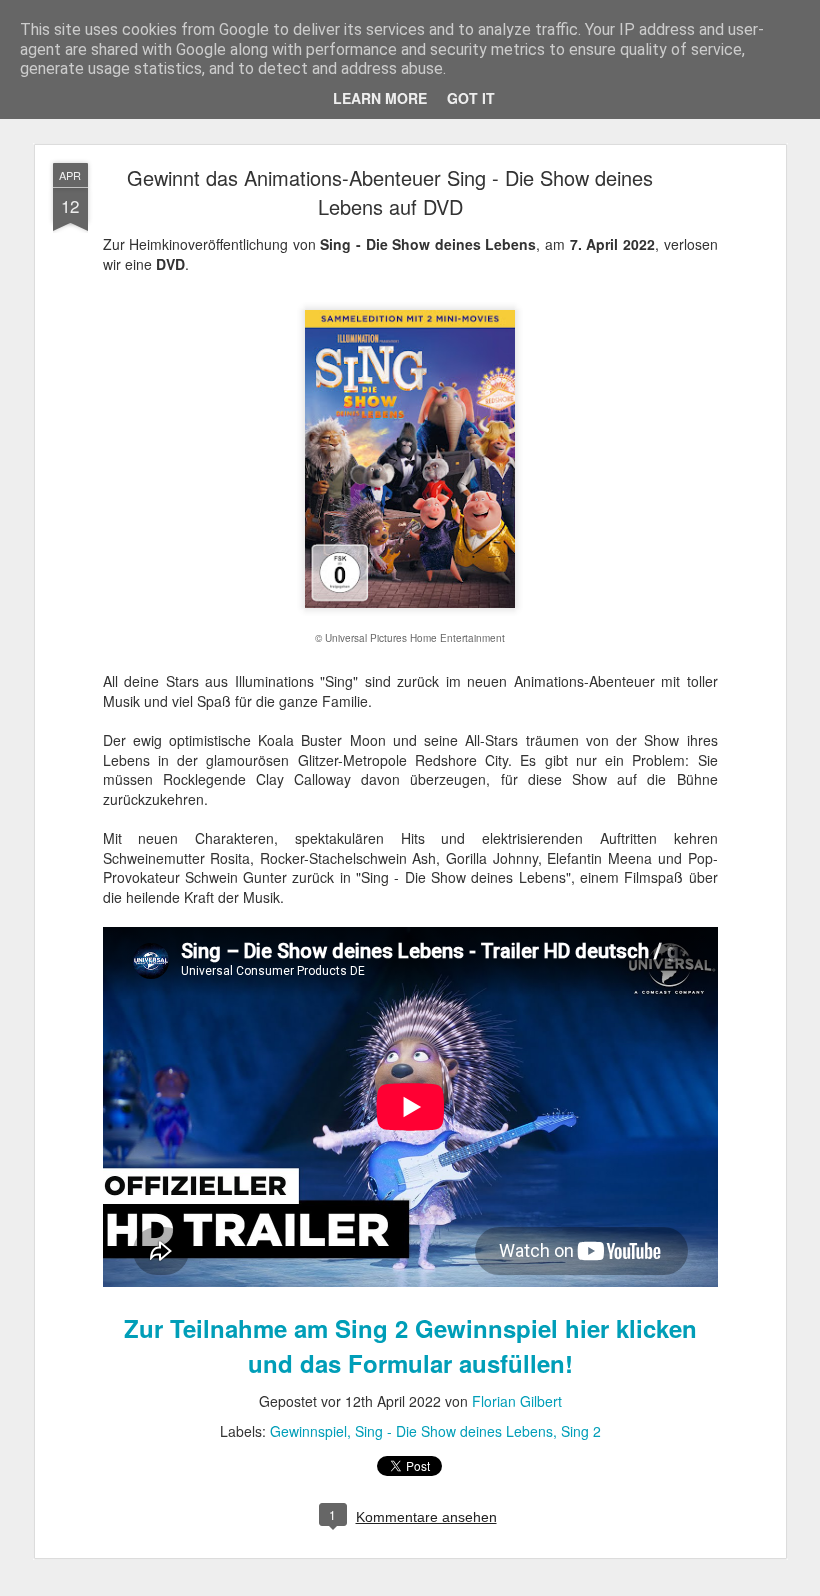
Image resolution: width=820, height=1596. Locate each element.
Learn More (380, 98)
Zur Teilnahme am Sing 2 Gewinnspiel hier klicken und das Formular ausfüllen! (410, 1345)
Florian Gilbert (517, 1401)
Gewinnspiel (308, 1431)
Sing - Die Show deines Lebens (454, 1431)
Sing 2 (581, 1431)
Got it (471, 98)
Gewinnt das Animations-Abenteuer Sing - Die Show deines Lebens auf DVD (390, 192)
